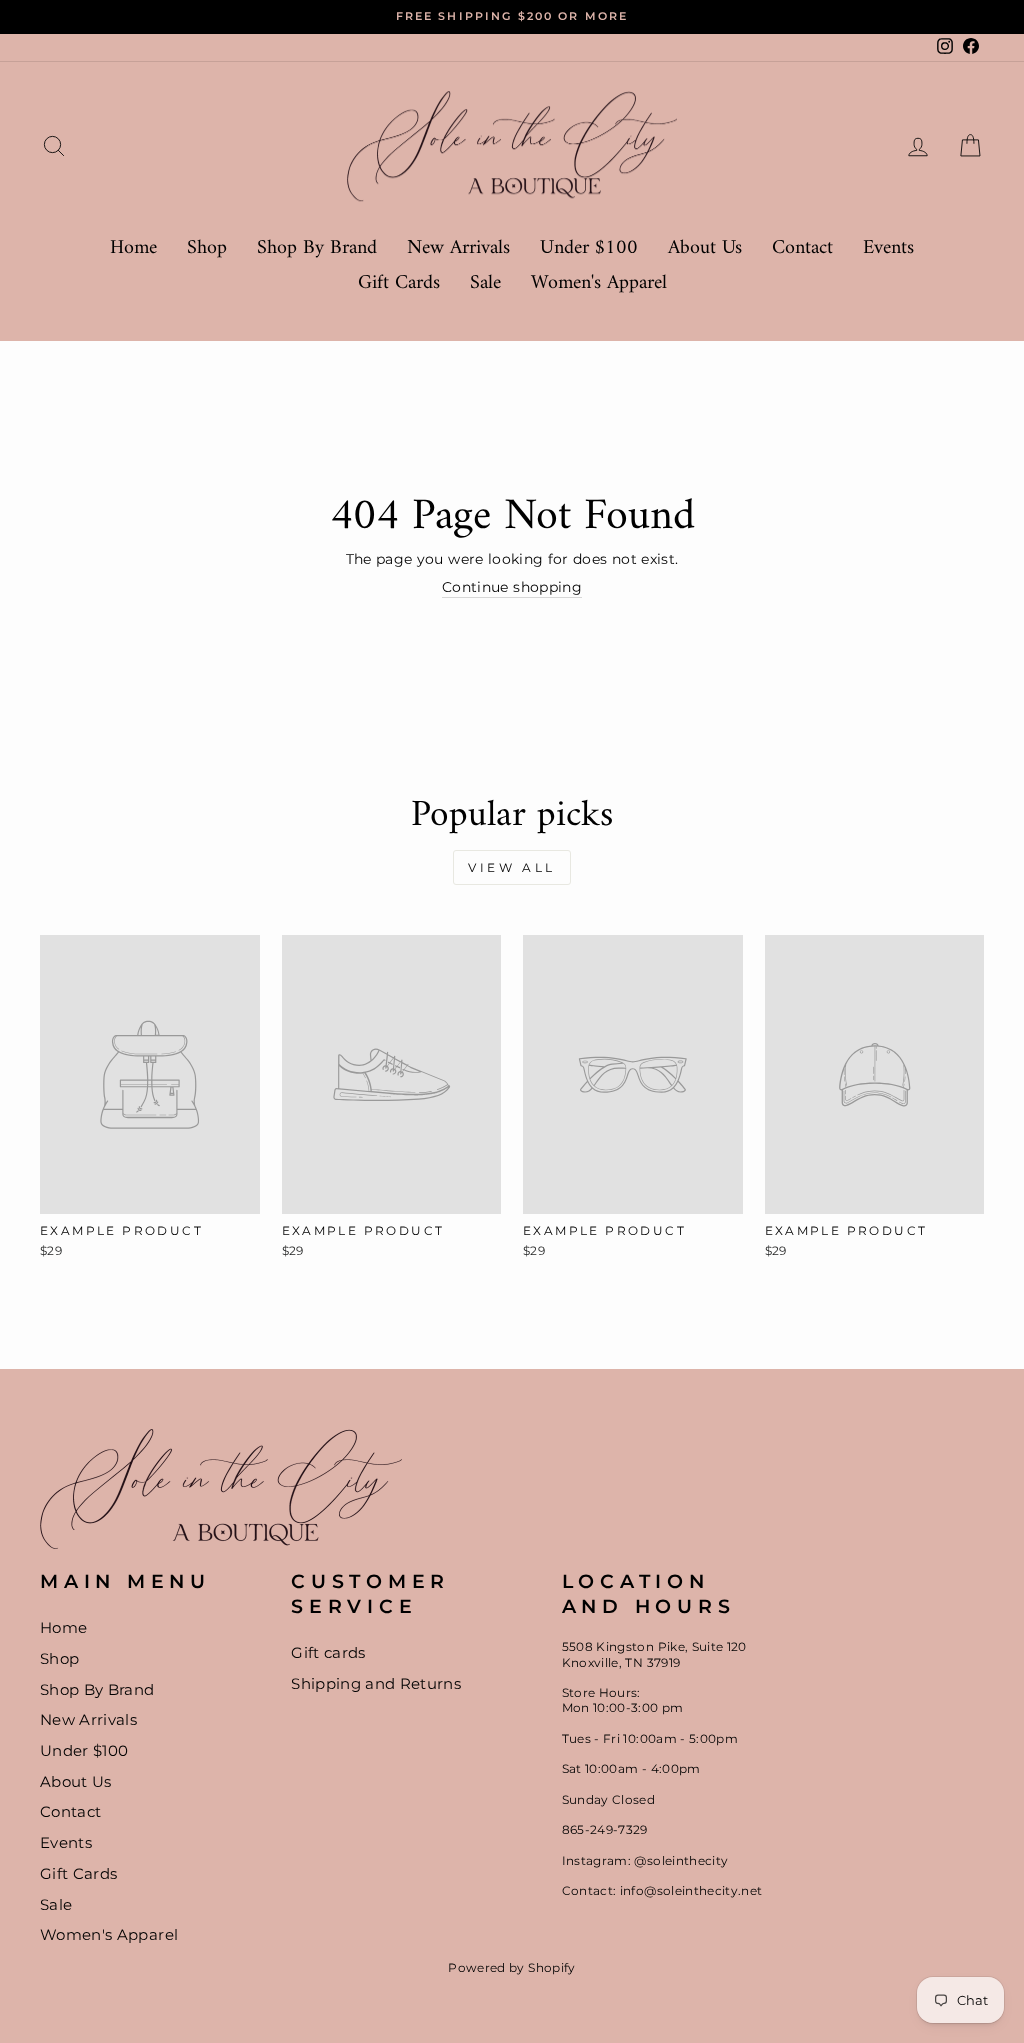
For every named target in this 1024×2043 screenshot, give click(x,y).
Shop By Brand (317, 248)
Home (133, 248)
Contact (802, 248)
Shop (207, 248)
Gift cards (328, 1652)
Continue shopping (512, 587)
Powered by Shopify (511, 1967)
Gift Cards (399, 283)
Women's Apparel (599, 283)
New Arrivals (458, 248)
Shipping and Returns (376, 1683)
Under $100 (589, 248)
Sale (485, 283)
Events (888, 248)
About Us (705, 248)
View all (512, 867)
